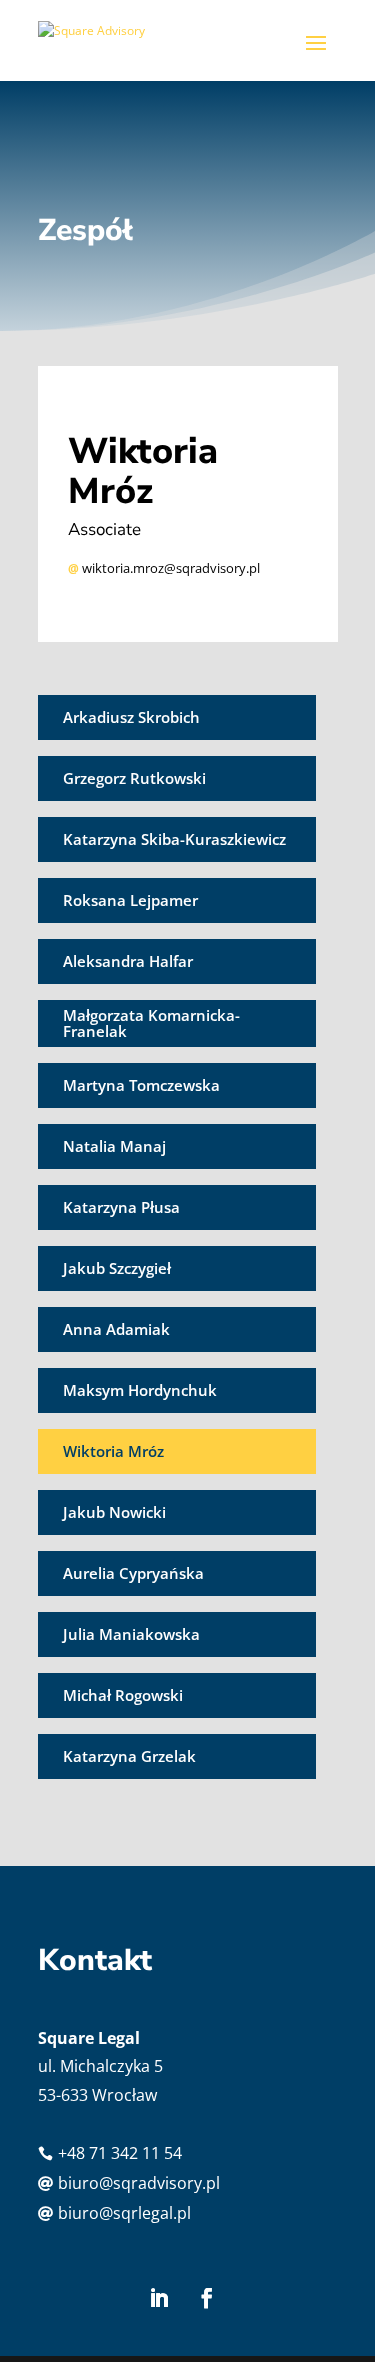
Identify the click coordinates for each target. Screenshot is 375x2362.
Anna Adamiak (116, 1329)
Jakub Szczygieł (117, 1268)
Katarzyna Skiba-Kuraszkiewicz (174, 839)
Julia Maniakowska (131, 1634)
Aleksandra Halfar (128, 961)
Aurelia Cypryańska (133, 1573)
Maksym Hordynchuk (140, 1390)
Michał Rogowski (123, 1695)
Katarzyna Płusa (121, 1207)
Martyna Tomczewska (141, 1085)
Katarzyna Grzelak (129, 1756)
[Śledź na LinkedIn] (159, 2298)
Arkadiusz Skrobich (131, 717)
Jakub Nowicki (114, 1512)
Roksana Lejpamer (130, 900)
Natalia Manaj (114, 1146)
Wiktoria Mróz (113, 1451)
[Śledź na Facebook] (207, 2298)
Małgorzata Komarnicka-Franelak (151, 1023)
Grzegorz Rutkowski (134, 778)
